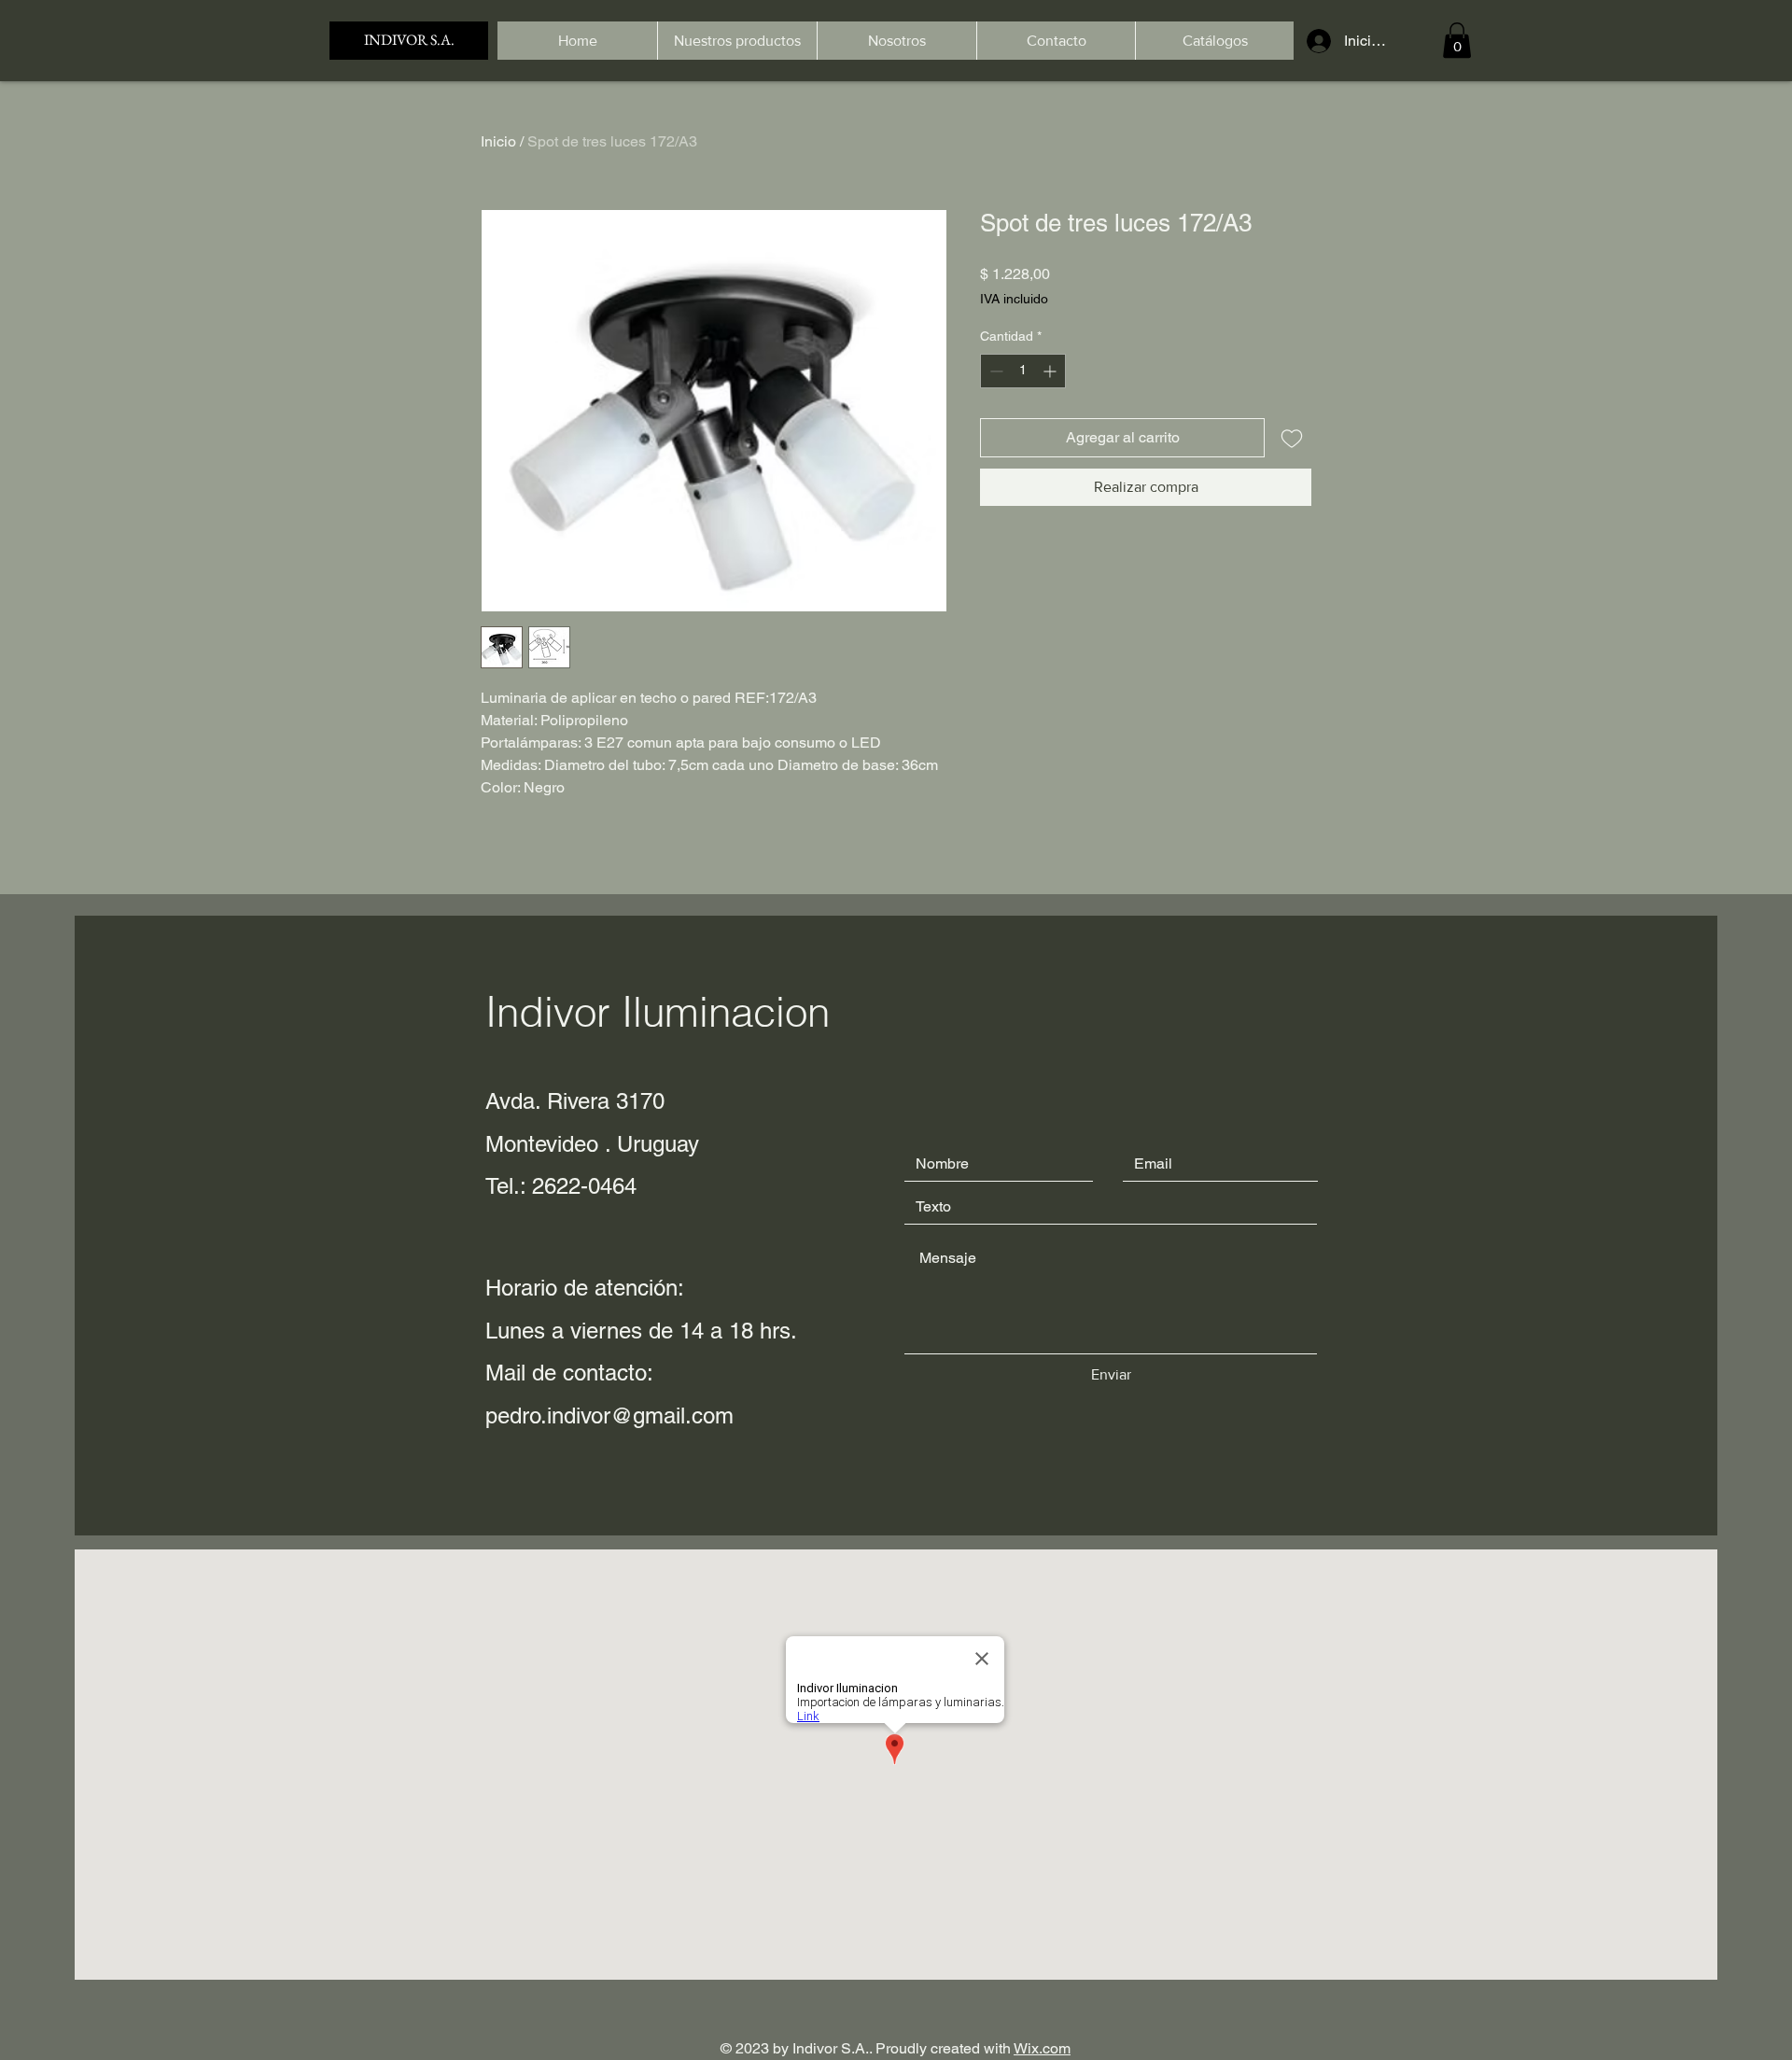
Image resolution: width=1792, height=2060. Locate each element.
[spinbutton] (1023, 371)
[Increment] (1051, 371)
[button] (1457, 40)
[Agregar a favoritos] (1292, 438)
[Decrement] (994, 371)
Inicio (498, 141)
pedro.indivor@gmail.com (609, 1415)
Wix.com (1042, 2048)
